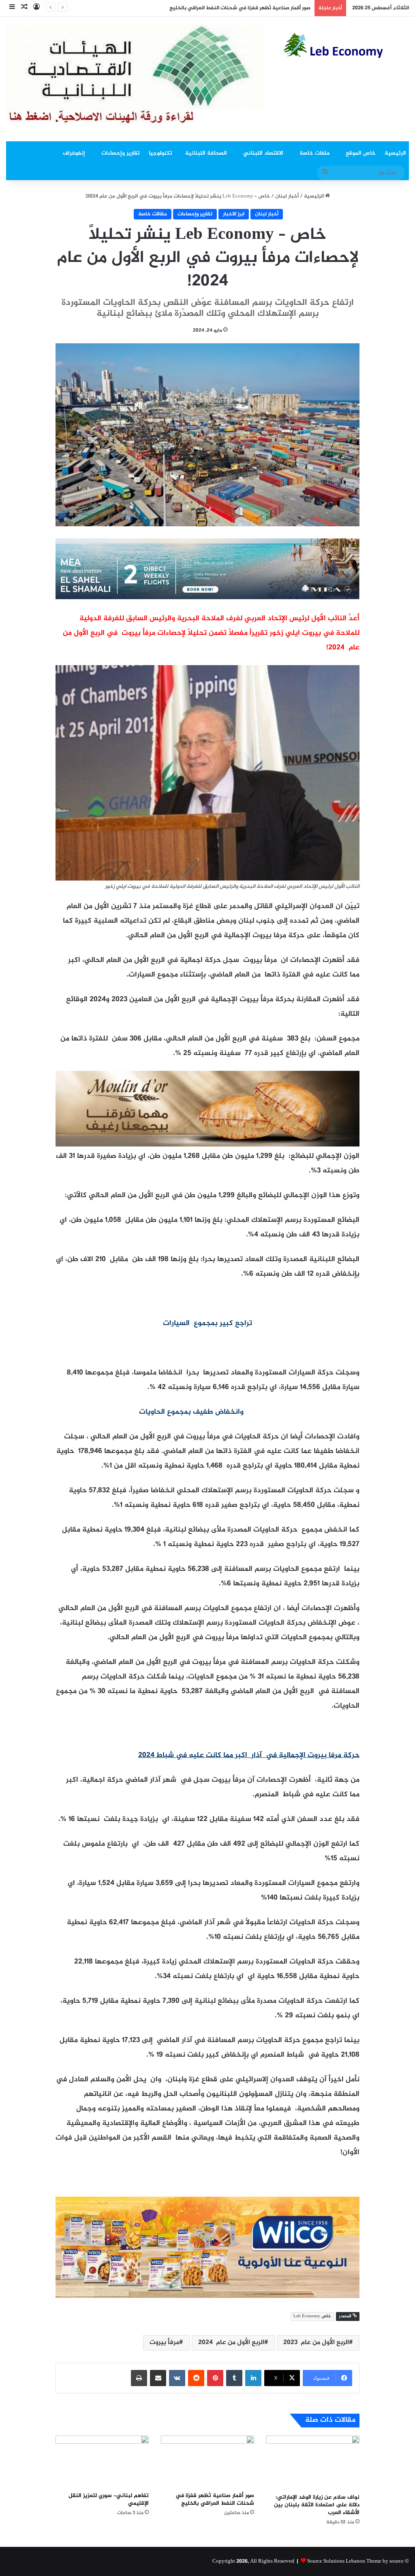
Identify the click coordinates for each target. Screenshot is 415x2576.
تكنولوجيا (160, 153)
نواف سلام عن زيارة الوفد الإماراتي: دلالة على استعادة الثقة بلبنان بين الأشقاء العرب (317, 2505)
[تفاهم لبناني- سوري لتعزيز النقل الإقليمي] (102, 2462)
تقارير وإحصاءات (121, 153)
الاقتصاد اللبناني (263, 153)
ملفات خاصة (314, 153)
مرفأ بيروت (164, 2343)
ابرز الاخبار (234, 214)
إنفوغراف (74, 153)
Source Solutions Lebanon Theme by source (355, 2561)
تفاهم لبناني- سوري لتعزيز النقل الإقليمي (263, 8)
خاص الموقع (361, 153)
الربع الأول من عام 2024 (231, 2343)
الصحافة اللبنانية (206, 153)
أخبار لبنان (287, 196)
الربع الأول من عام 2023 (316, 2343)
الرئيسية (395, 153)
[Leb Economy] (346, 45)
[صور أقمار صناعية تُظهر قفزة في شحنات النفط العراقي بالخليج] (207, 2462)
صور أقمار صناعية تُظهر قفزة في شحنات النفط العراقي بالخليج (215, 2499)
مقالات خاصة (153, 214)
